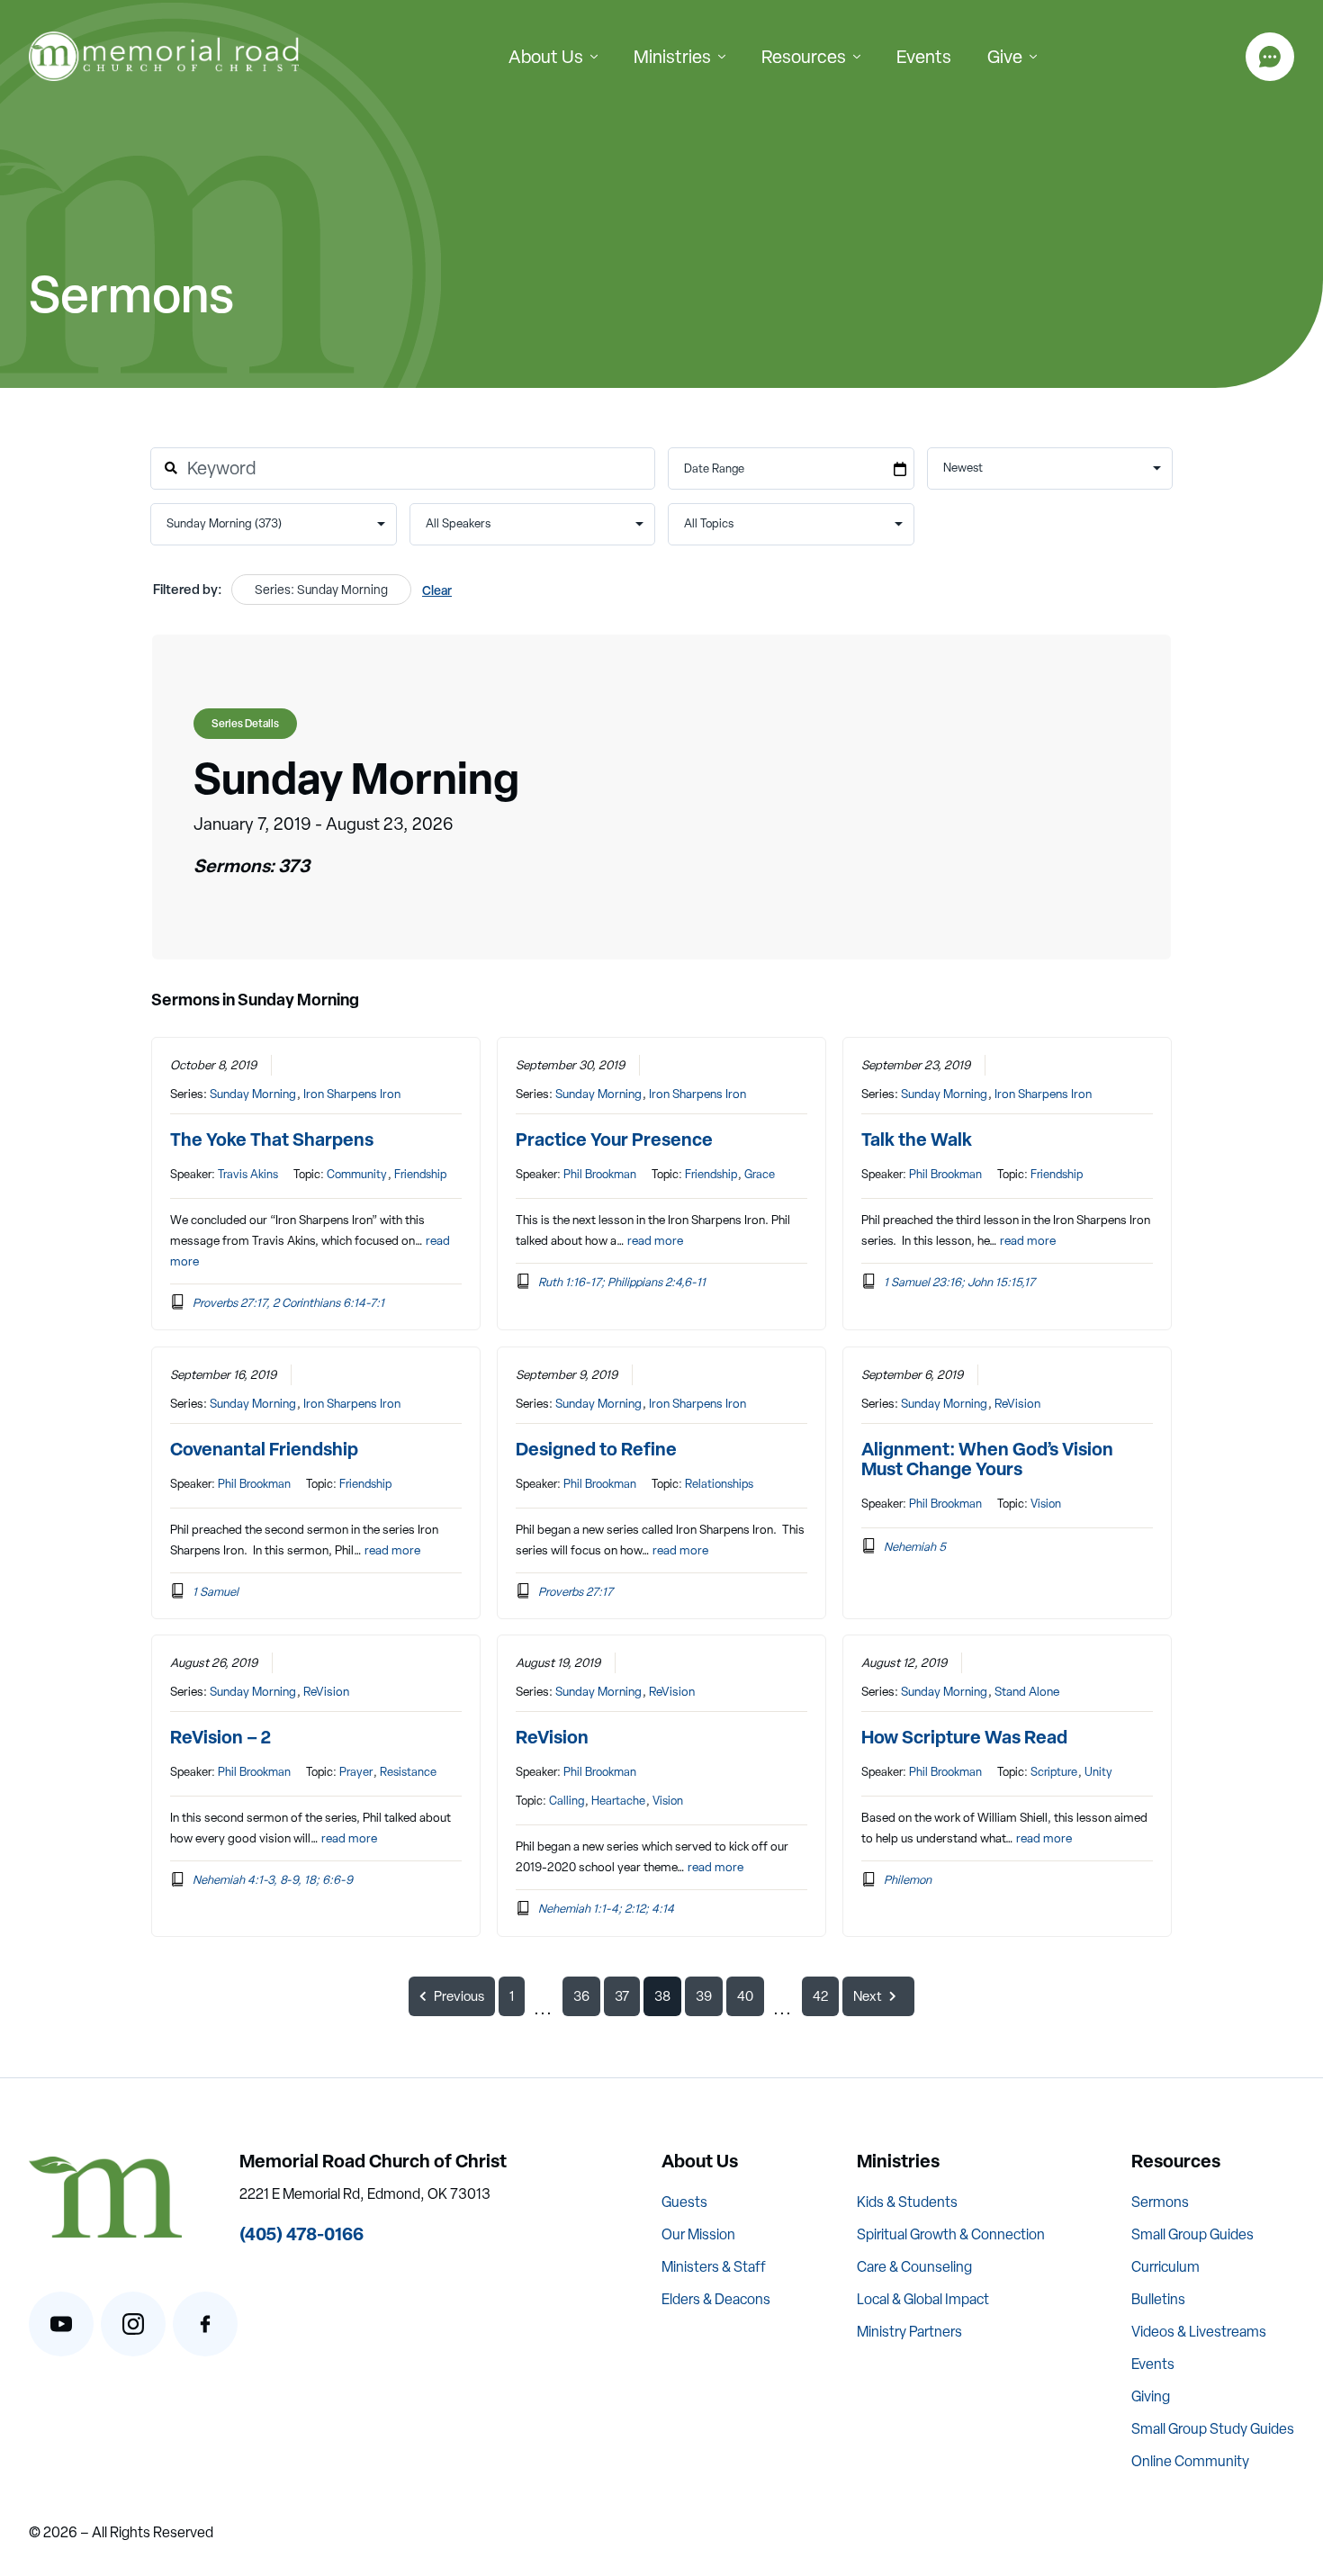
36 (581, 1996)
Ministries (672, 57)
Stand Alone (1027, 1691)
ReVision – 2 (220, 1737)
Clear (437, 590)
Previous (459, 1996)
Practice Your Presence (614, 1139)
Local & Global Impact (923, 2299)
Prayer (356, 1772)
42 (820, 1996)
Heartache (618, 1801)
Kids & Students (907, 2202)
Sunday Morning (253, 1094)
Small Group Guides (1192, 2234)
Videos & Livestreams (1199, 2332)
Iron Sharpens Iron (352, 1094)
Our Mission (698, 2234)
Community (357, 1174)
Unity (1098, 1772)
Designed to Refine (596, 1449)
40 (745, 1996)
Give (1005, 57)
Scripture (1054, 1772)
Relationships (719, 1484)
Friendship (420, 1174)
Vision (1046, 1504)
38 (662, 1996)
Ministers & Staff (714, 2267)
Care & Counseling (914, 2267)
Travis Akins (248, 1174)
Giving (1151, 2396)
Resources (804, 57)
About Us (546, 57)
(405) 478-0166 (301, 2234)
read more (655, 1240)
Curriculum (1165, 2267)
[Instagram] (133, 2324)
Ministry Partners (909, 2332)
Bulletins (1158, 2299)
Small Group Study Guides (1213, 2429)
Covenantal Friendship (264, 1449)
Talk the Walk (917, 1139)
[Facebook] (205, 2324)
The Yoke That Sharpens (272, 1139)
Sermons (1160, 2202)
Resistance (408, 1772)
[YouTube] (61, 2324)
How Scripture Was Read (964, 1737)
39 (704, 1996)
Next (868, 1996)
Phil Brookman (600, 1174)
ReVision (1017, 1403)
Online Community (1190, 2461)
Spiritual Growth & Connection (951, 2234)
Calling (567, 1801)
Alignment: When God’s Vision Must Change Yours (987, 1459)
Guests (684, 2202)
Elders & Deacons (716, 2299)
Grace (760, 1174)
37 (622, 1996)
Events (924, 57)
